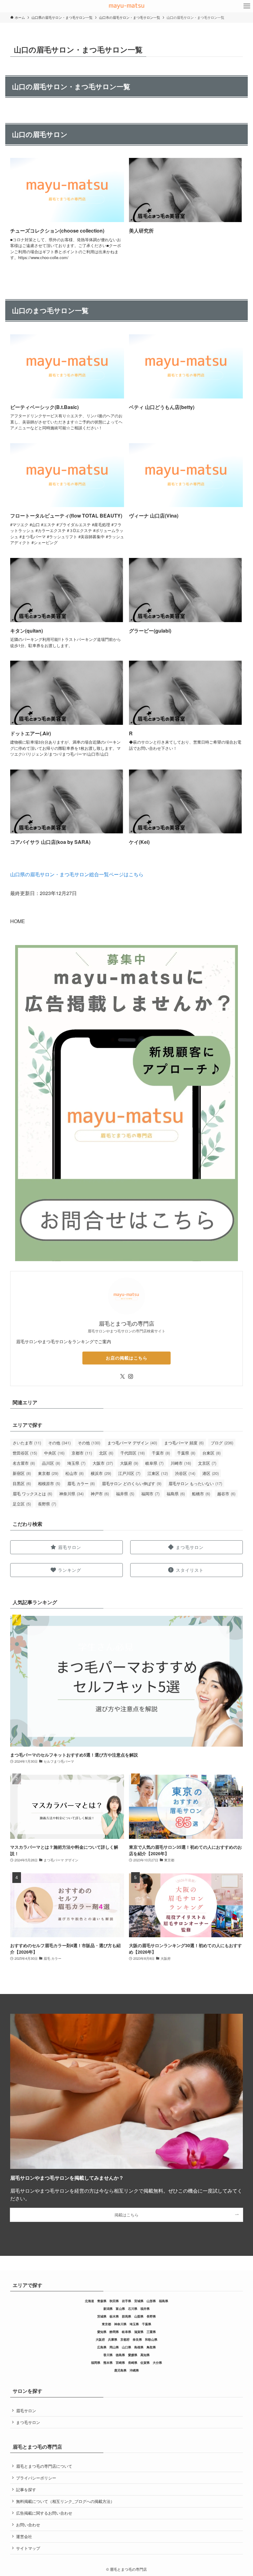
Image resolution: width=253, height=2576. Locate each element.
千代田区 (133, 1453)
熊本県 (108, 2363)
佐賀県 (145, 2363)
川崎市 (181, 1463)
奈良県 (137, 2339)
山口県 (126, 2347)
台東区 (212, 1453)
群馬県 (126, 2316)
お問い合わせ (28, 2525)
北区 (106, 1453)
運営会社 (24, 2536)
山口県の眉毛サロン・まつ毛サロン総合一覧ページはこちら (77, 874)
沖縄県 (134, 2370)
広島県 (102, 2347)
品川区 (51, 1463)
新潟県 (108, 2309)
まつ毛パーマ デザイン (132, 1443)
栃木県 (114, 2316)
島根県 (139, 2347)
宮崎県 (120, 2363)
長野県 (47, 1504)
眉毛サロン (26, 2411)
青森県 (102, 2301)
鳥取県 (151, 2347)
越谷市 (226, 1494)
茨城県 (102, 2316)
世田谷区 (25, 1453)
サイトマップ (28, 2548)
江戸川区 (129, 1473)
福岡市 (150, 1494)
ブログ (222, 1443)
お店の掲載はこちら (127, 1358)
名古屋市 (24, 1463)
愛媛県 (133, 2355)
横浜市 (101, 1473)
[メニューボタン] (247, 6)
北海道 (89, 2301)
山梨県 (139, 2316)
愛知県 (102, 2332)
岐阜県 (154, 1463)
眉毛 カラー (81, 1483)
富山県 (120, 2309)
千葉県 (186, 1453)
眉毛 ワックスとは (32, 1494)
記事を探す (26, 2489)
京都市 (82, 1453)
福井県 (125, 1494)
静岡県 (114, 2332)
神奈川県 (71, 1494)
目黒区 (22, 1483)
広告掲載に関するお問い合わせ (44, 2513)
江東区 (158, 1473)
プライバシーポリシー (36, 2478)
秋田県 (114, 2301)
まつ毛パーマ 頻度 (184, 1443)
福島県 (176, 1494)
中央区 (54, 1453)
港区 (211, 1473)
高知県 (145, 2355)
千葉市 (161, 1453)
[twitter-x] (122, 1377)
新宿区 (22, 1473)
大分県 (157, 2363)
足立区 (22, 1504)
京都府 (125, 2339)
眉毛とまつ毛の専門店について (44, 2466)
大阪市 (103, 1463)
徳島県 (120, 2355)
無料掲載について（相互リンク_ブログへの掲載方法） (65, 2501)
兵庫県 (113, 2339)
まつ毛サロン (28, 2422)
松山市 (75, 1473)
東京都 (48, 1473)
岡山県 (114, 2347)
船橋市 (201, 1494)
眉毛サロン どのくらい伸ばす (132, 1483)
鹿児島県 (120, 2370)
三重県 (151, 2332)
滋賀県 (139, 2332)
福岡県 (96, 2363)
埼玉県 (76, 1463)
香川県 (108, 2355)
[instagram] (131, 1377)
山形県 (151, 2301)
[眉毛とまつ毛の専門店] (126, 6)
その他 (59, 1443)
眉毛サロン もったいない (195, 1483)
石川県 (133, 2309)
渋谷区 (185, 1473)
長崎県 (133, 2363)
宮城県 (139, 2301)
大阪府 (129, 1463)
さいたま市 (27, 1443)
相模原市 (49, 1483)
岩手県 (126, 2301)
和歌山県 (151, 2339)
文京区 (207, 1463)
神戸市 (100, 1494)
